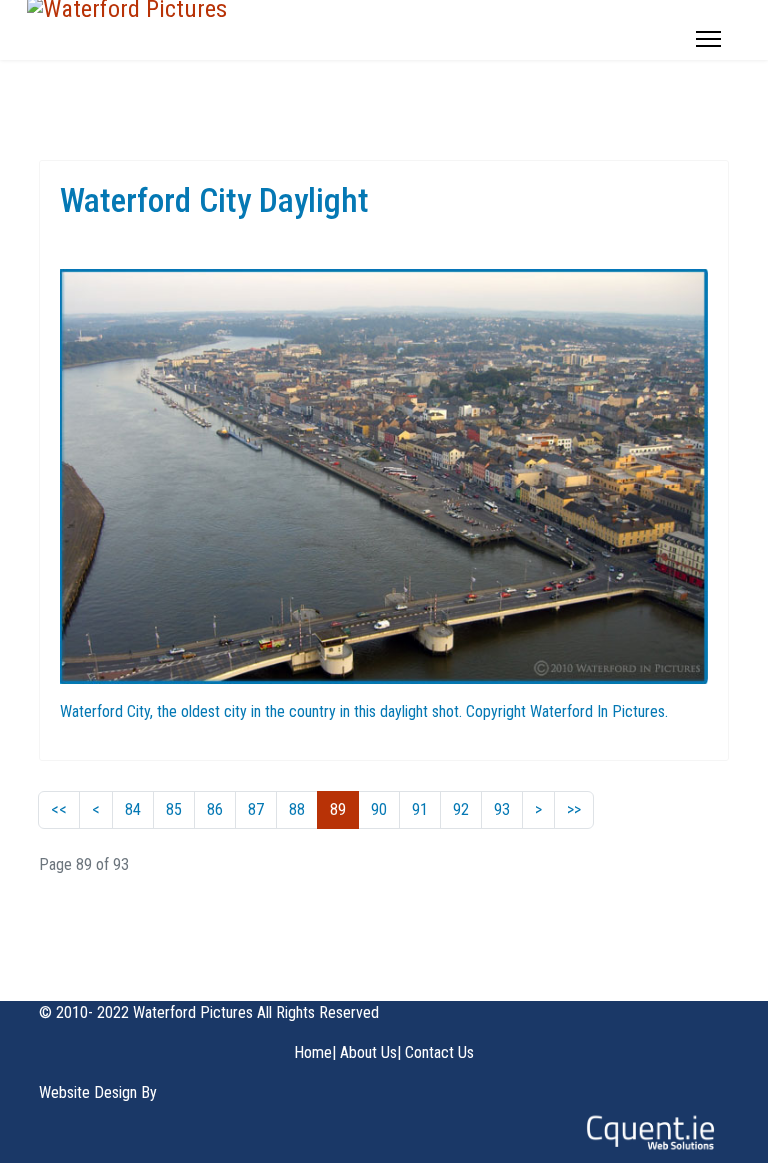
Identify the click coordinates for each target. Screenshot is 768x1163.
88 (297, 809)
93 (502, 809)
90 (379, 809)
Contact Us (439, 1052)
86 (215, 809)
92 (461, 809)
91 (420, 809)
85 (174, 809)
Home (313, 1052)
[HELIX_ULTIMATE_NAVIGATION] (708, 39)
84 (133, 809)
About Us (368, 1052)
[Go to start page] (59, 810)
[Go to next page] (538, 810)
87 (256, 809)
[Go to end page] (574, 810)
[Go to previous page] (96, 810)
